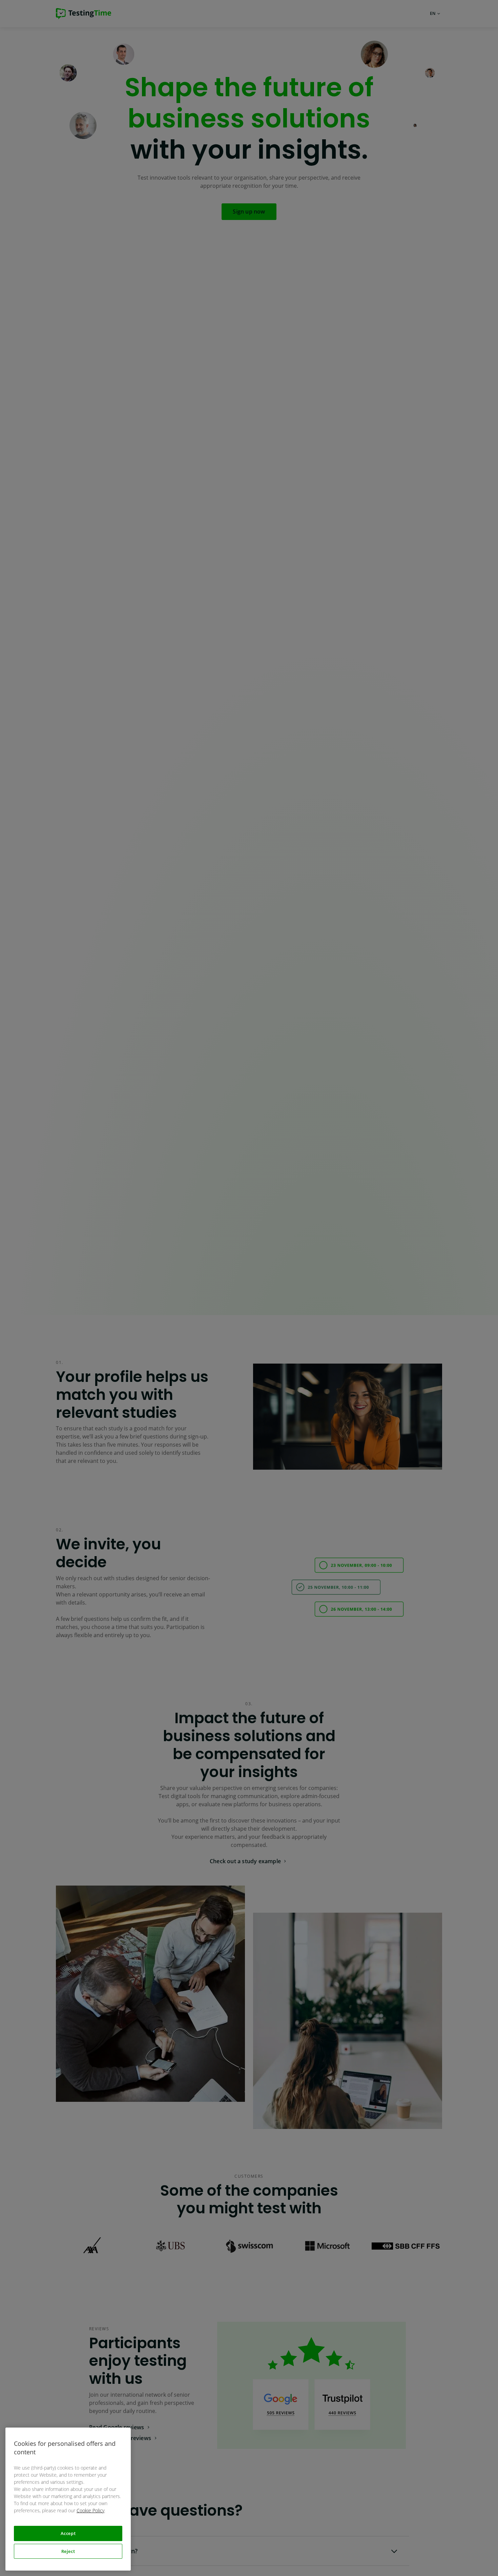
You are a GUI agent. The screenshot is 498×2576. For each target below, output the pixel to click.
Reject (68, 2551)
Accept (68, 2533)
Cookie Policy (90, 2510)
